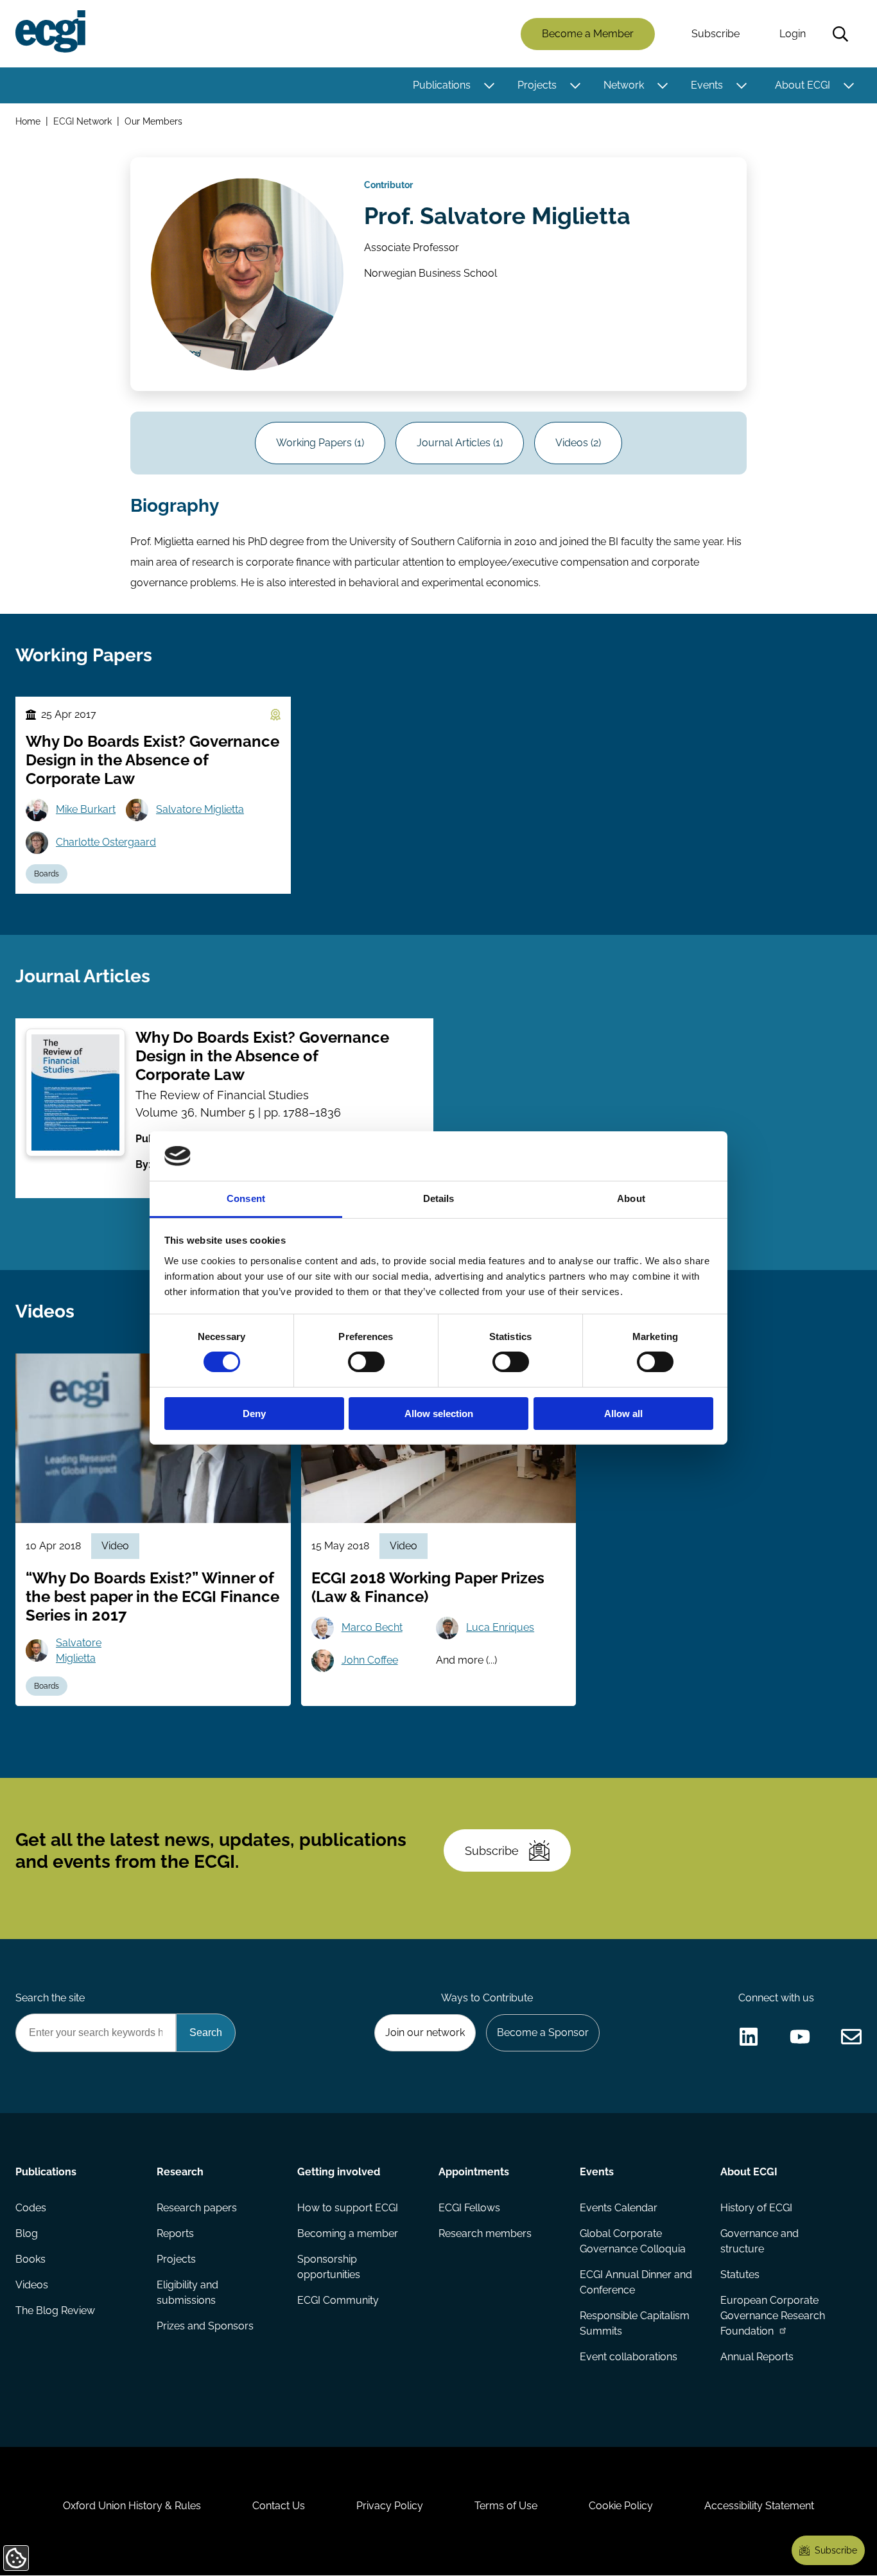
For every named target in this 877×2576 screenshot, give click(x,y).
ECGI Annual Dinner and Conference (636, 2282)
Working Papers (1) (320, 443)
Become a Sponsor (543, 2032)
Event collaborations (629, 2357)
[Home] (50, 31)
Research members (485, 2233)
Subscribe (716, 34)
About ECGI (803, 85)
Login (793, 34)
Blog (27, 2233)
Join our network (425, 2032)
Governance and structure (760, 2241)
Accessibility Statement (759, 2506)
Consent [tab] (246, 1198)
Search (840, 34)
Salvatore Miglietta (200, 809)
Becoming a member (348, 2233)
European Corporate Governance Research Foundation (773, 2316)
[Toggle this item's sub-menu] (489, 85)
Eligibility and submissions (187, 2293)
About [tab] (631, 1198)
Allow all (623, 1414)
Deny (254, 1414)
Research (180, 2172)
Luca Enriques (500, 1627)
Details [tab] (439, 1198)
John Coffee (370, 1660)
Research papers (197, 2208)
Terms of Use (506, 2506)
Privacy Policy (390, 2506)
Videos (32, 2285)
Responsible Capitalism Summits (635, 2323)
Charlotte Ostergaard (106, 842)
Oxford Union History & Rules (132, 2506)
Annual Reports (757, 2357)
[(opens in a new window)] (749, 2037)
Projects (537, 85)
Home (28, 121)
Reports (175, 2233)
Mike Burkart (86, 809)
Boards (47, 874)
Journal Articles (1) (460, 443)
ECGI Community (338, 2300)
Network (624, 85)
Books (30, 2259)
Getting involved (339, 2172)
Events (707, 85)
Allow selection (439, 1414)
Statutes (740, 2275)
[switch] (366, 1362)
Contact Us (279, 2506)
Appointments (474, 2172)
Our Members (153, 121)
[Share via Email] (851, 2037)
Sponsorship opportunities (329, 2267)
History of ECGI (756, 2208)
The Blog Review (55, 2311)
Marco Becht (372, 1627)
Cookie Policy (621, 2506)
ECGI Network (82, 121)
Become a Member (588, 34)
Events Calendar (619, 2208)
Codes (31, 2208)
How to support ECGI (348, 2208)
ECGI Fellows (469, 2208)
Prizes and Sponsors (205, 2326)
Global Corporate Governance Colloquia (633, 2241)
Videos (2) (578, 443)
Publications (442, 85)
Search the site (50, 1998)
